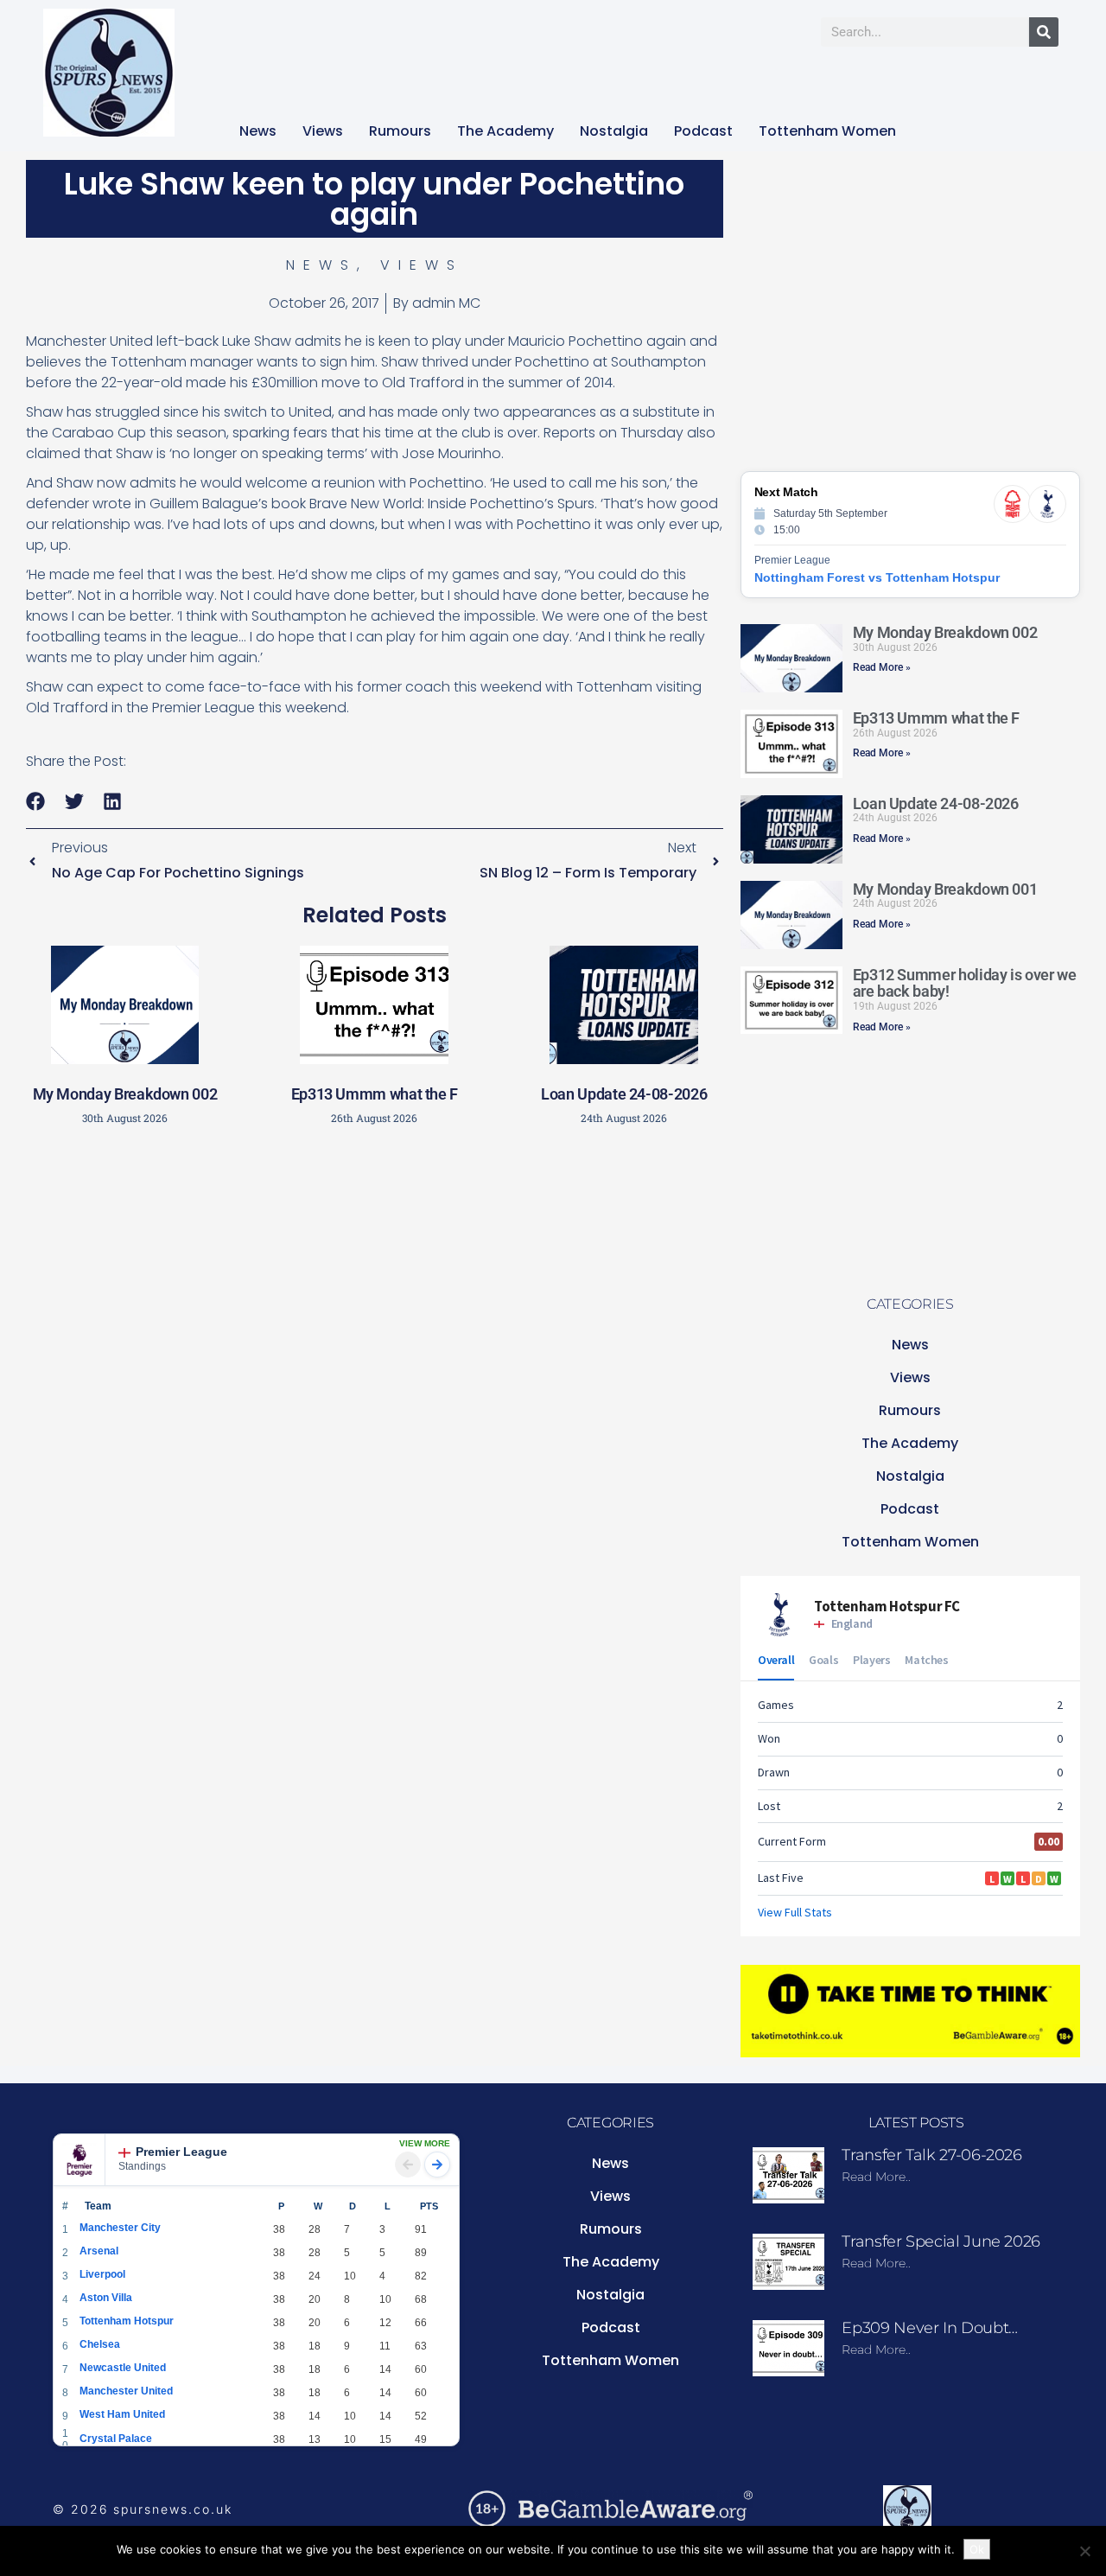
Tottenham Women (827, 131)
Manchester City (120, 2228)
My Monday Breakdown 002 (125, 1094)
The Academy (505, 131)
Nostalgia (614, 131)
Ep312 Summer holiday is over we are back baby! (965, 983)
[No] (1084, 2551)
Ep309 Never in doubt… (929, 2328)
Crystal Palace (116, 2439)
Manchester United (126, 2391)
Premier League (181, 2152)
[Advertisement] (374, 1262)
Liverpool (102, 2274)
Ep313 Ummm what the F (375, 1094)
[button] (36, 802)
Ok (977, 2549)
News (258, 131)
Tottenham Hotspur (127, 2321)
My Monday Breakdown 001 (945, 889)
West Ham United (122, 2414)
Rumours (400, 131)
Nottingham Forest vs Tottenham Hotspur (877, 577)
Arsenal (99, 2251)
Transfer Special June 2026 (941, 2241)
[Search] (1044, 32)
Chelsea (100, 2344)
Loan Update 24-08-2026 (624, 1094)
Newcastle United (123, 2368)
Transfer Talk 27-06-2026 (931, 2155)
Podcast (703, 131)
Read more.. (876, 2177)
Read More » (882, 667)
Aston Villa (106, 2298)
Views (323, 131)
